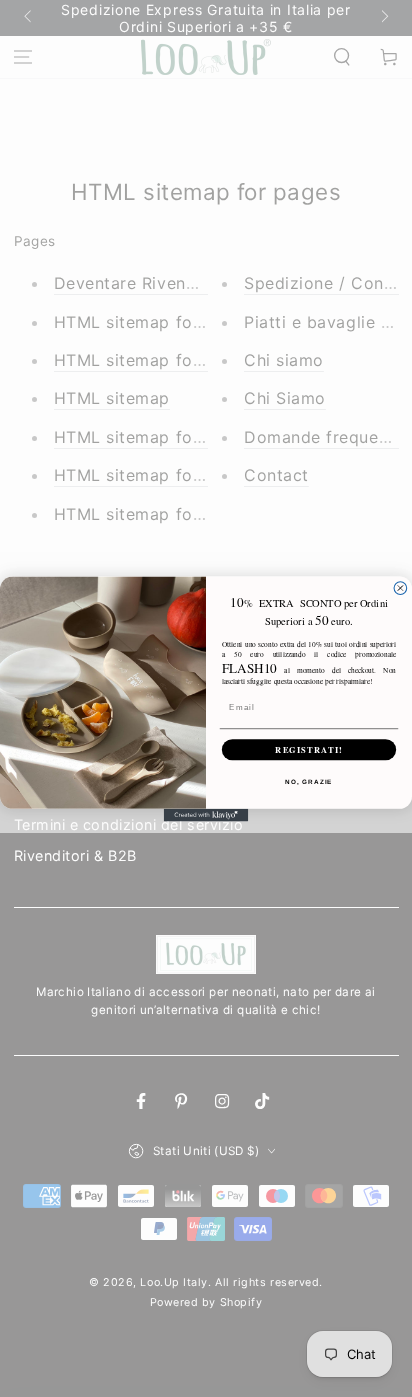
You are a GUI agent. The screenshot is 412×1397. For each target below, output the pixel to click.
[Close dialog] (400, 587)
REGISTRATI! (309, 749)
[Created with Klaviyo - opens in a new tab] (206, 814)
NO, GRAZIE (308, 780)
